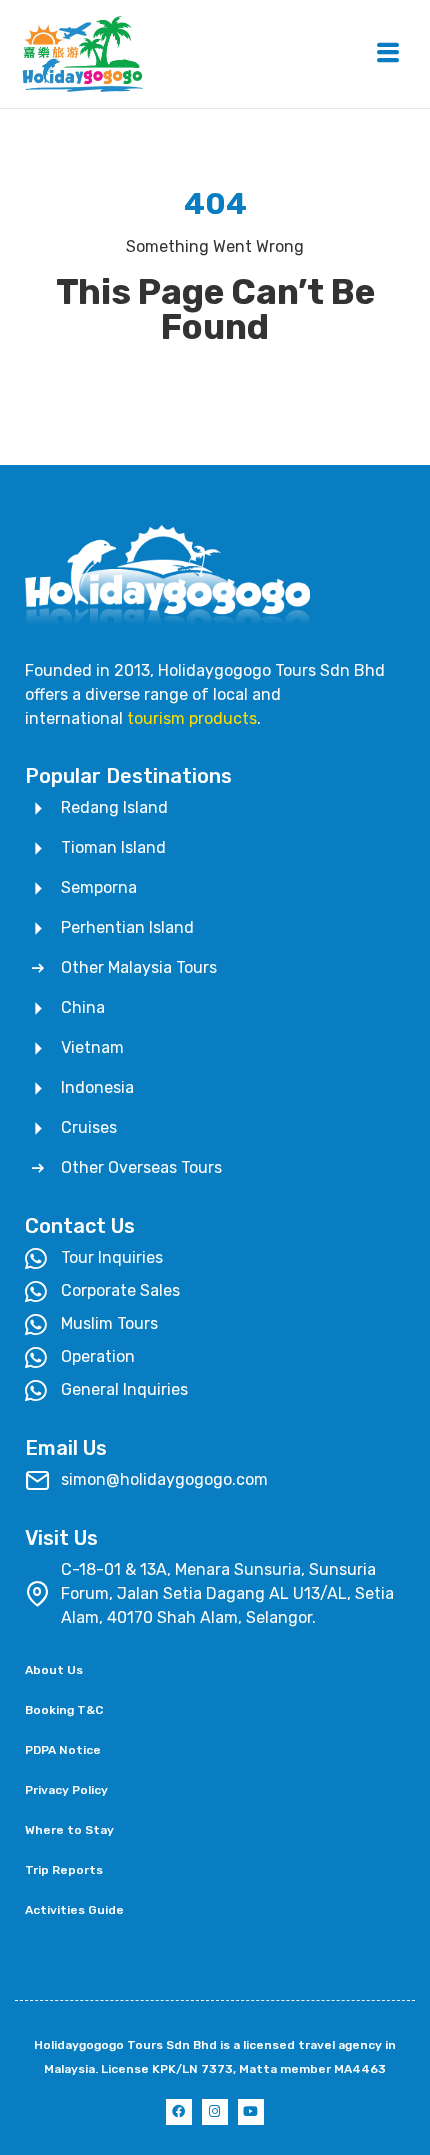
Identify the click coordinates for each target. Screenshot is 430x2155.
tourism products (192, 718)
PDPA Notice (63, 1750)
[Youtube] (251, 2112)
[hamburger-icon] (387, 54)
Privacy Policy (66, 1790)
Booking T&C (64, 1710)
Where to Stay (69, 1830)
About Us (54, 1670)
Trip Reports (64, 1870)
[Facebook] (179, 2112)
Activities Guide (74, 1910)
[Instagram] (215, 2112)
